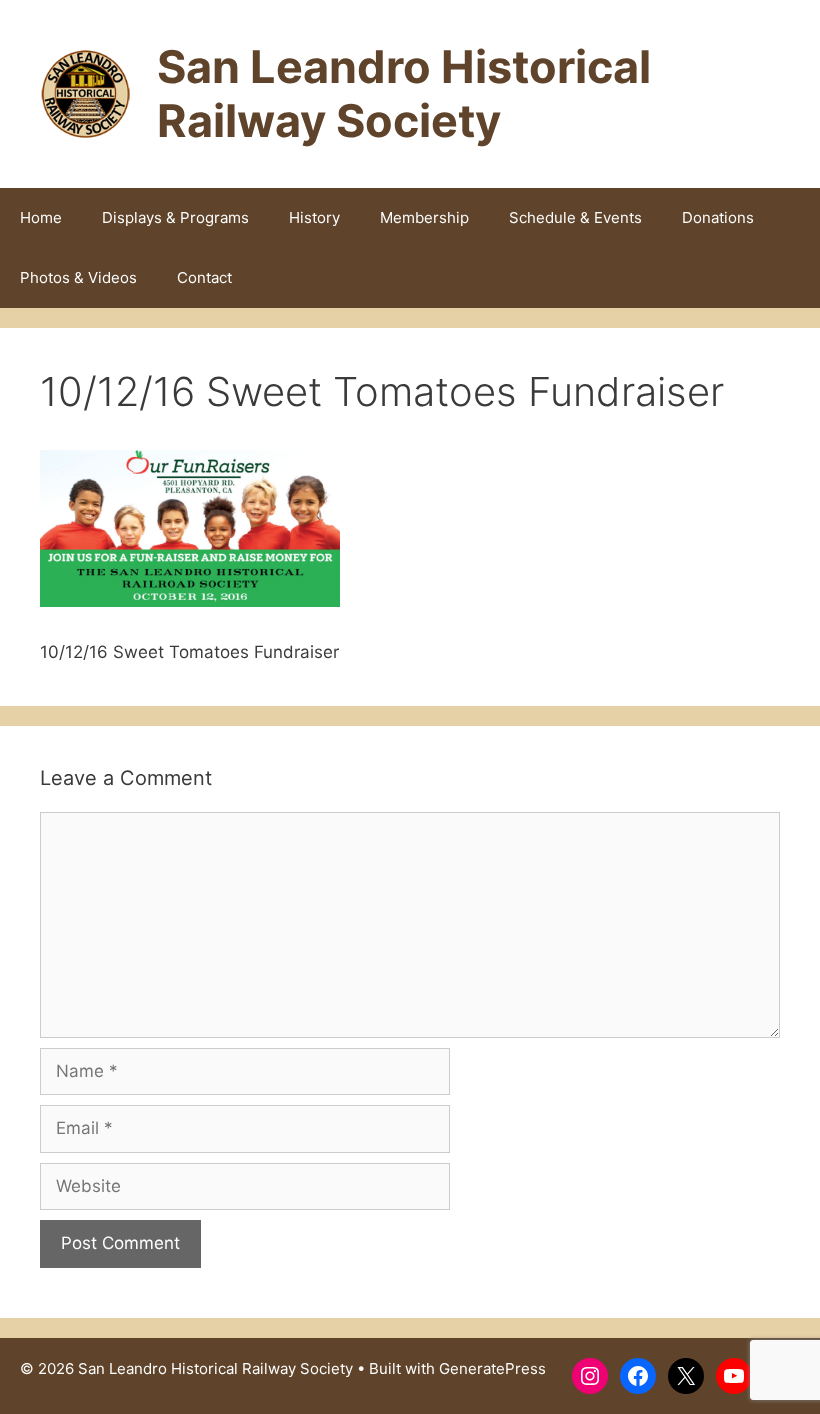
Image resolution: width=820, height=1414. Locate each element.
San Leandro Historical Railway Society (404, 93)
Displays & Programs (175, 217)
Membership (424, 217)
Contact (204, 277)
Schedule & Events (575, 217)
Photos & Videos (78, 277)
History (314, 217)
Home (41, 217)
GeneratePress (492, 1368)
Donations (718, 217)
